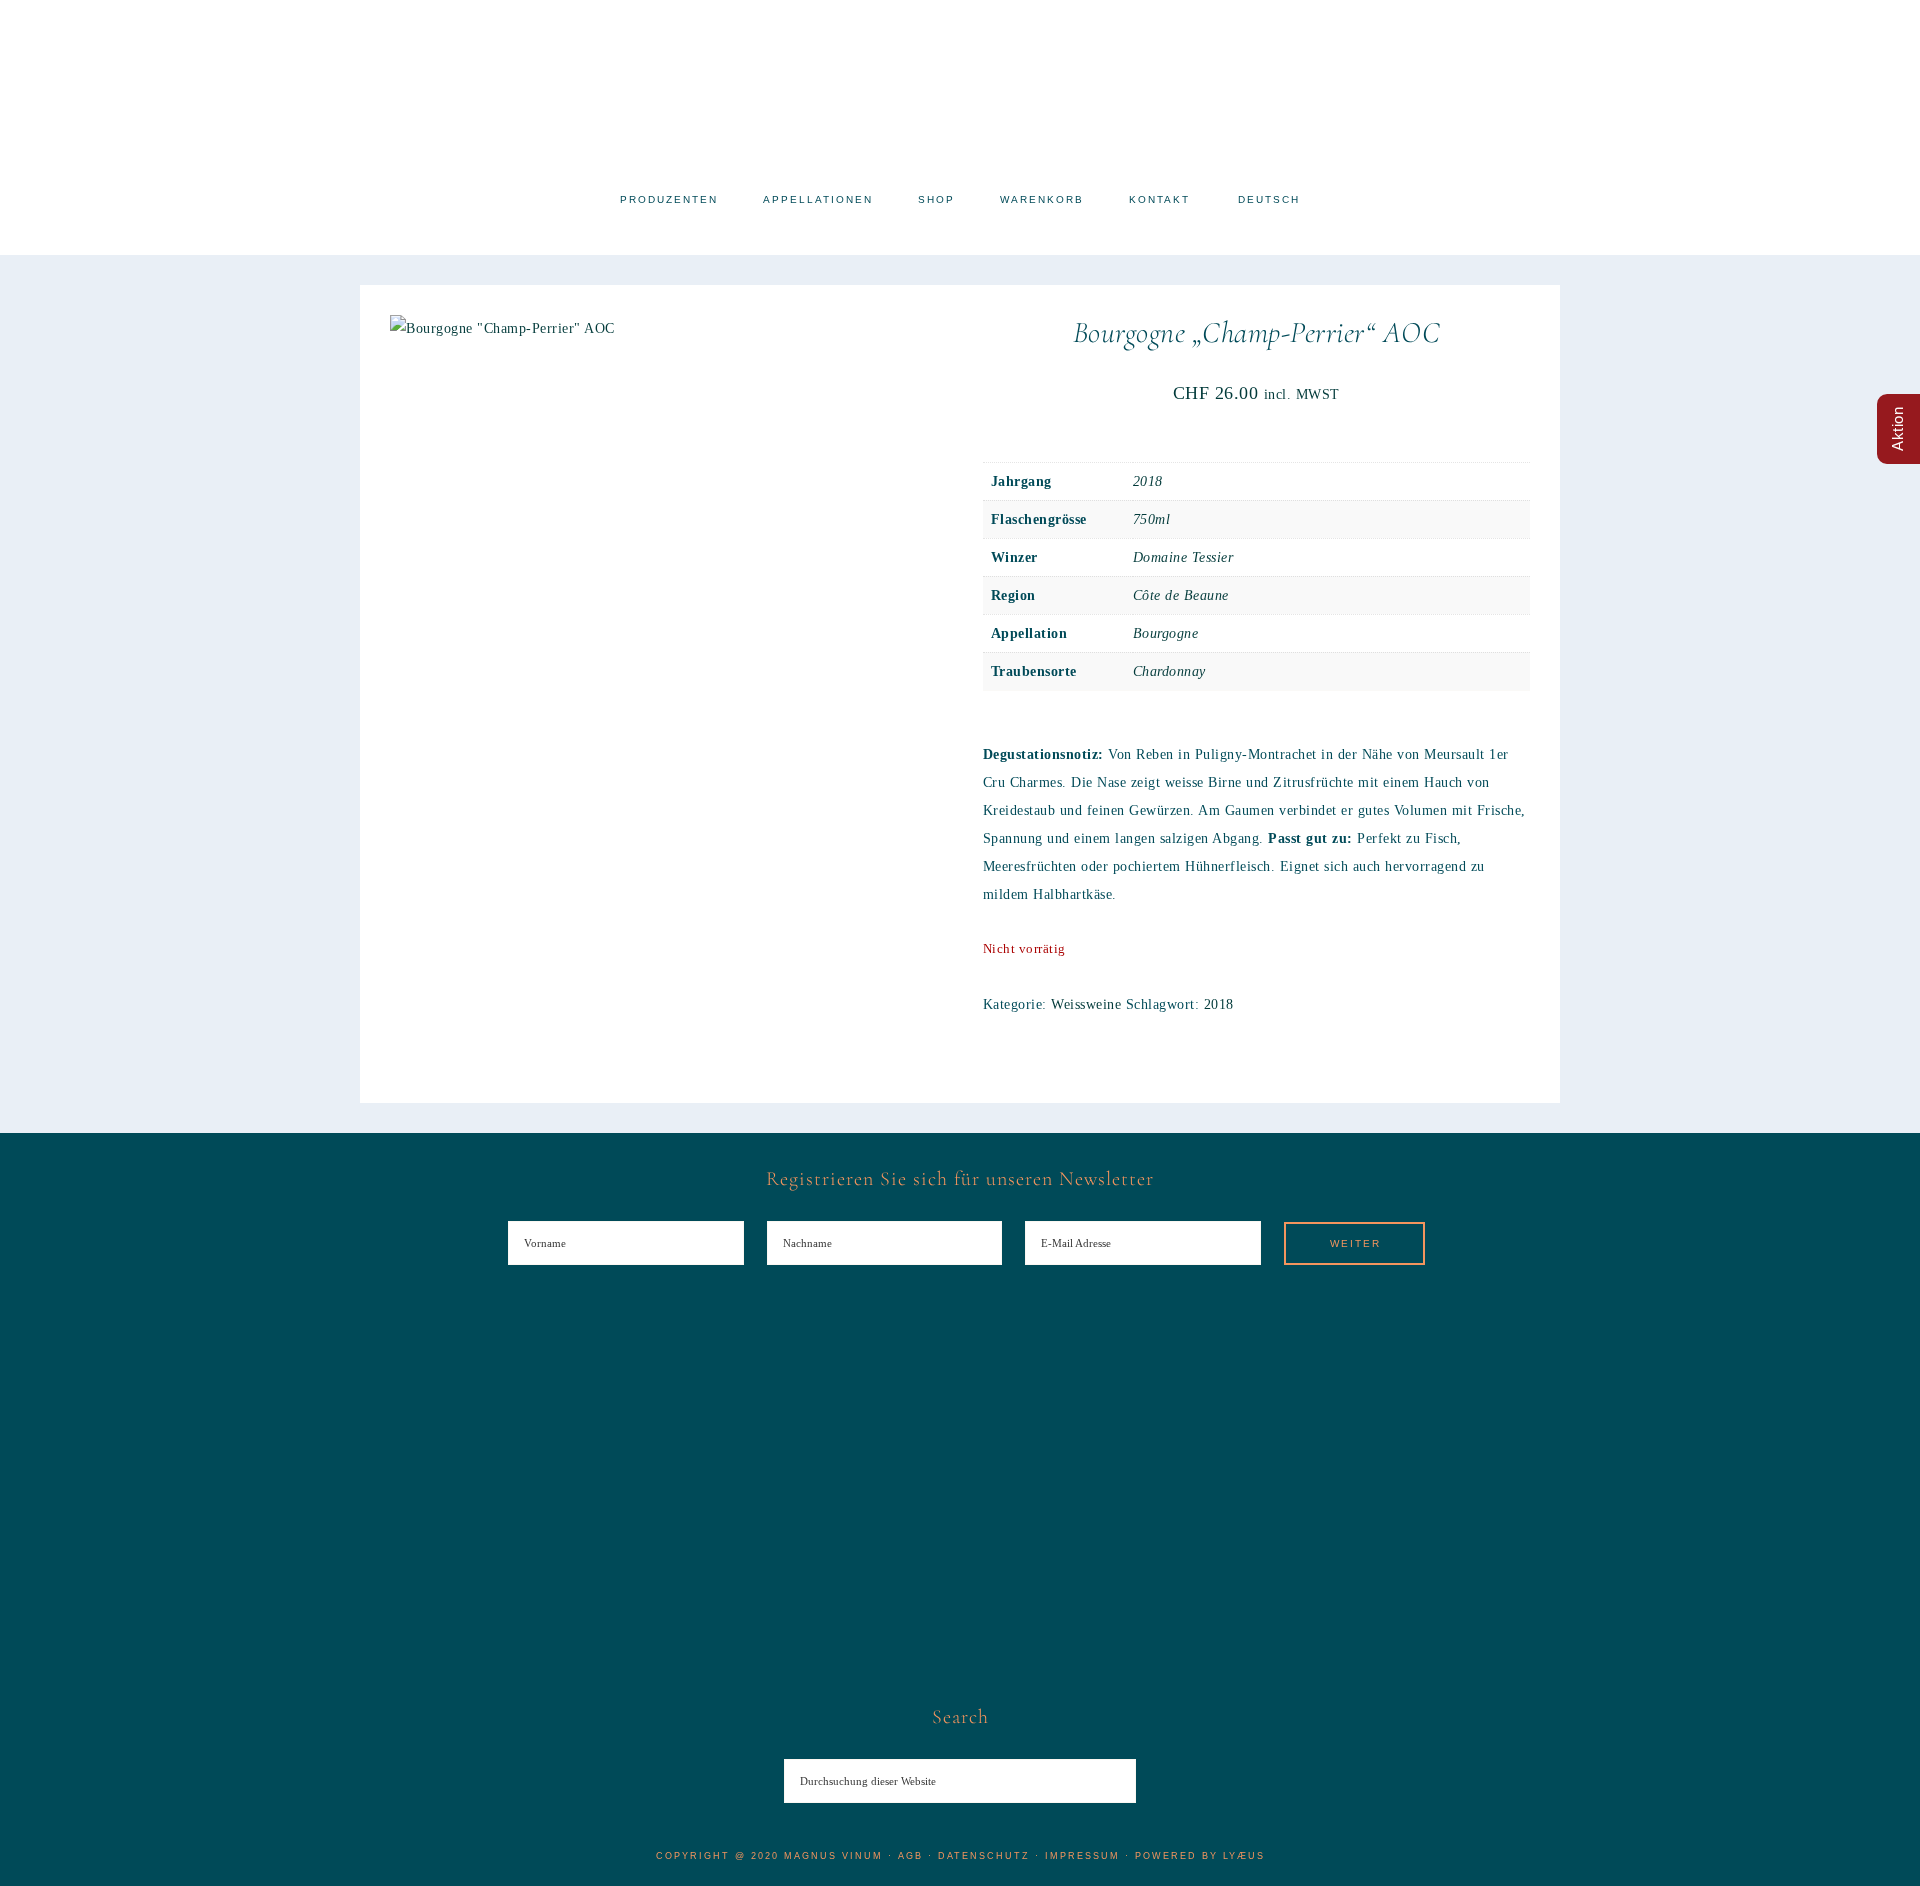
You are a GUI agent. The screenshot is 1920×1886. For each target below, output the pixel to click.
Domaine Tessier (1183, 557)
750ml (1152, 519)
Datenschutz (984, 1856)
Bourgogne (1166, 633)
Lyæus (1244, 1856)
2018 (1148, 481)
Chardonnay (1169, 671)
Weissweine (1086, 1004)
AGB (910, 1856)
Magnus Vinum (960, 87)
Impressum (1082, 1856)
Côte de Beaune (1181, 595)
